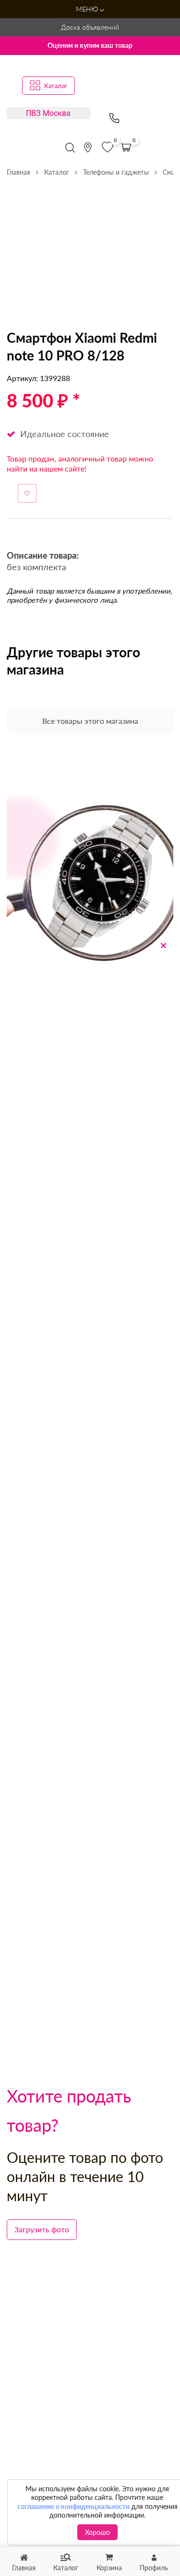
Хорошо (97, 2532)
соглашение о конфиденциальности (73, 2506)
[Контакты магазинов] (88, 147)
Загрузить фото (42, 2229)
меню (88, 9)
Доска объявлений (90, 27)
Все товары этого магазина (90, 721)
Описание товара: (43, 556)
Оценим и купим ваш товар (90, 45)
